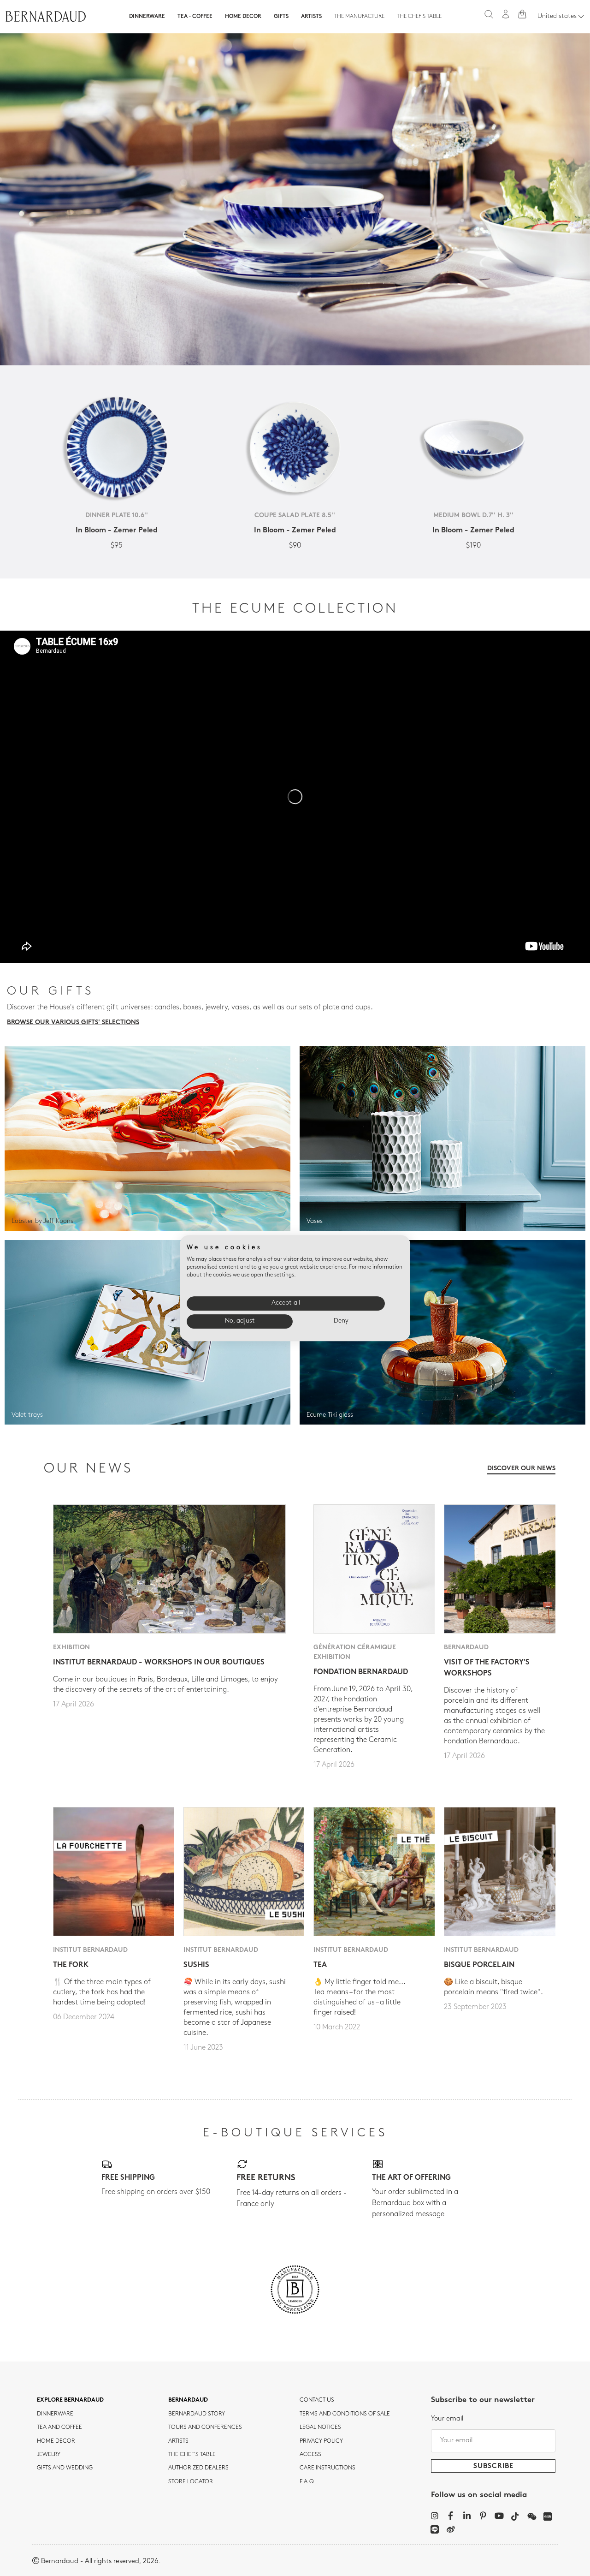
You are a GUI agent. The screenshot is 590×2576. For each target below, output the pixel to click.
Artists (311, 17)
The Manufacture (359, 17)
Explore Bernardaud (70, 2400)
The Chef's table (419, 17)
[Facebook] (451, 2516)
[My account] (506, 14)
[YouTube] (499, 2516)
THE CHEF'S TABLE (192, 2455)
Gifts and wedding (65, 2468)
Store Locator (191, 2482)
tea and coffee (59, 2427)
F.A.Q (307, 2482)
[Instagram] (434, 2516)
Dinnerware (147, 17)
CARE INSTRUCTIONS (327, 2468)
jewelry (49, 2455)
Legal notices (320, 2427)
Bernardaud (188, 2400)
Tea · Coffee (195, 17)
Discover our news (521, 1469)
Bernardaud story (197, 2414)
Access (310, 2455)
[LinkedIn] (467, 2516)
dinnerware (55, 2414)
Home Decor (243, 17)
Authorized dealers (198, 2468)
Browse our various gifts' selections (73, 1023)
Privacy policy (321, 2441)
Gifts (281, 17)
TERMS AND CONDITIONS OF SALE (345, 2414)
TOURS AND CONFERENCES (205, 2427)
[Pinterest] (483, 2516)
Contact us (317, 2400)
